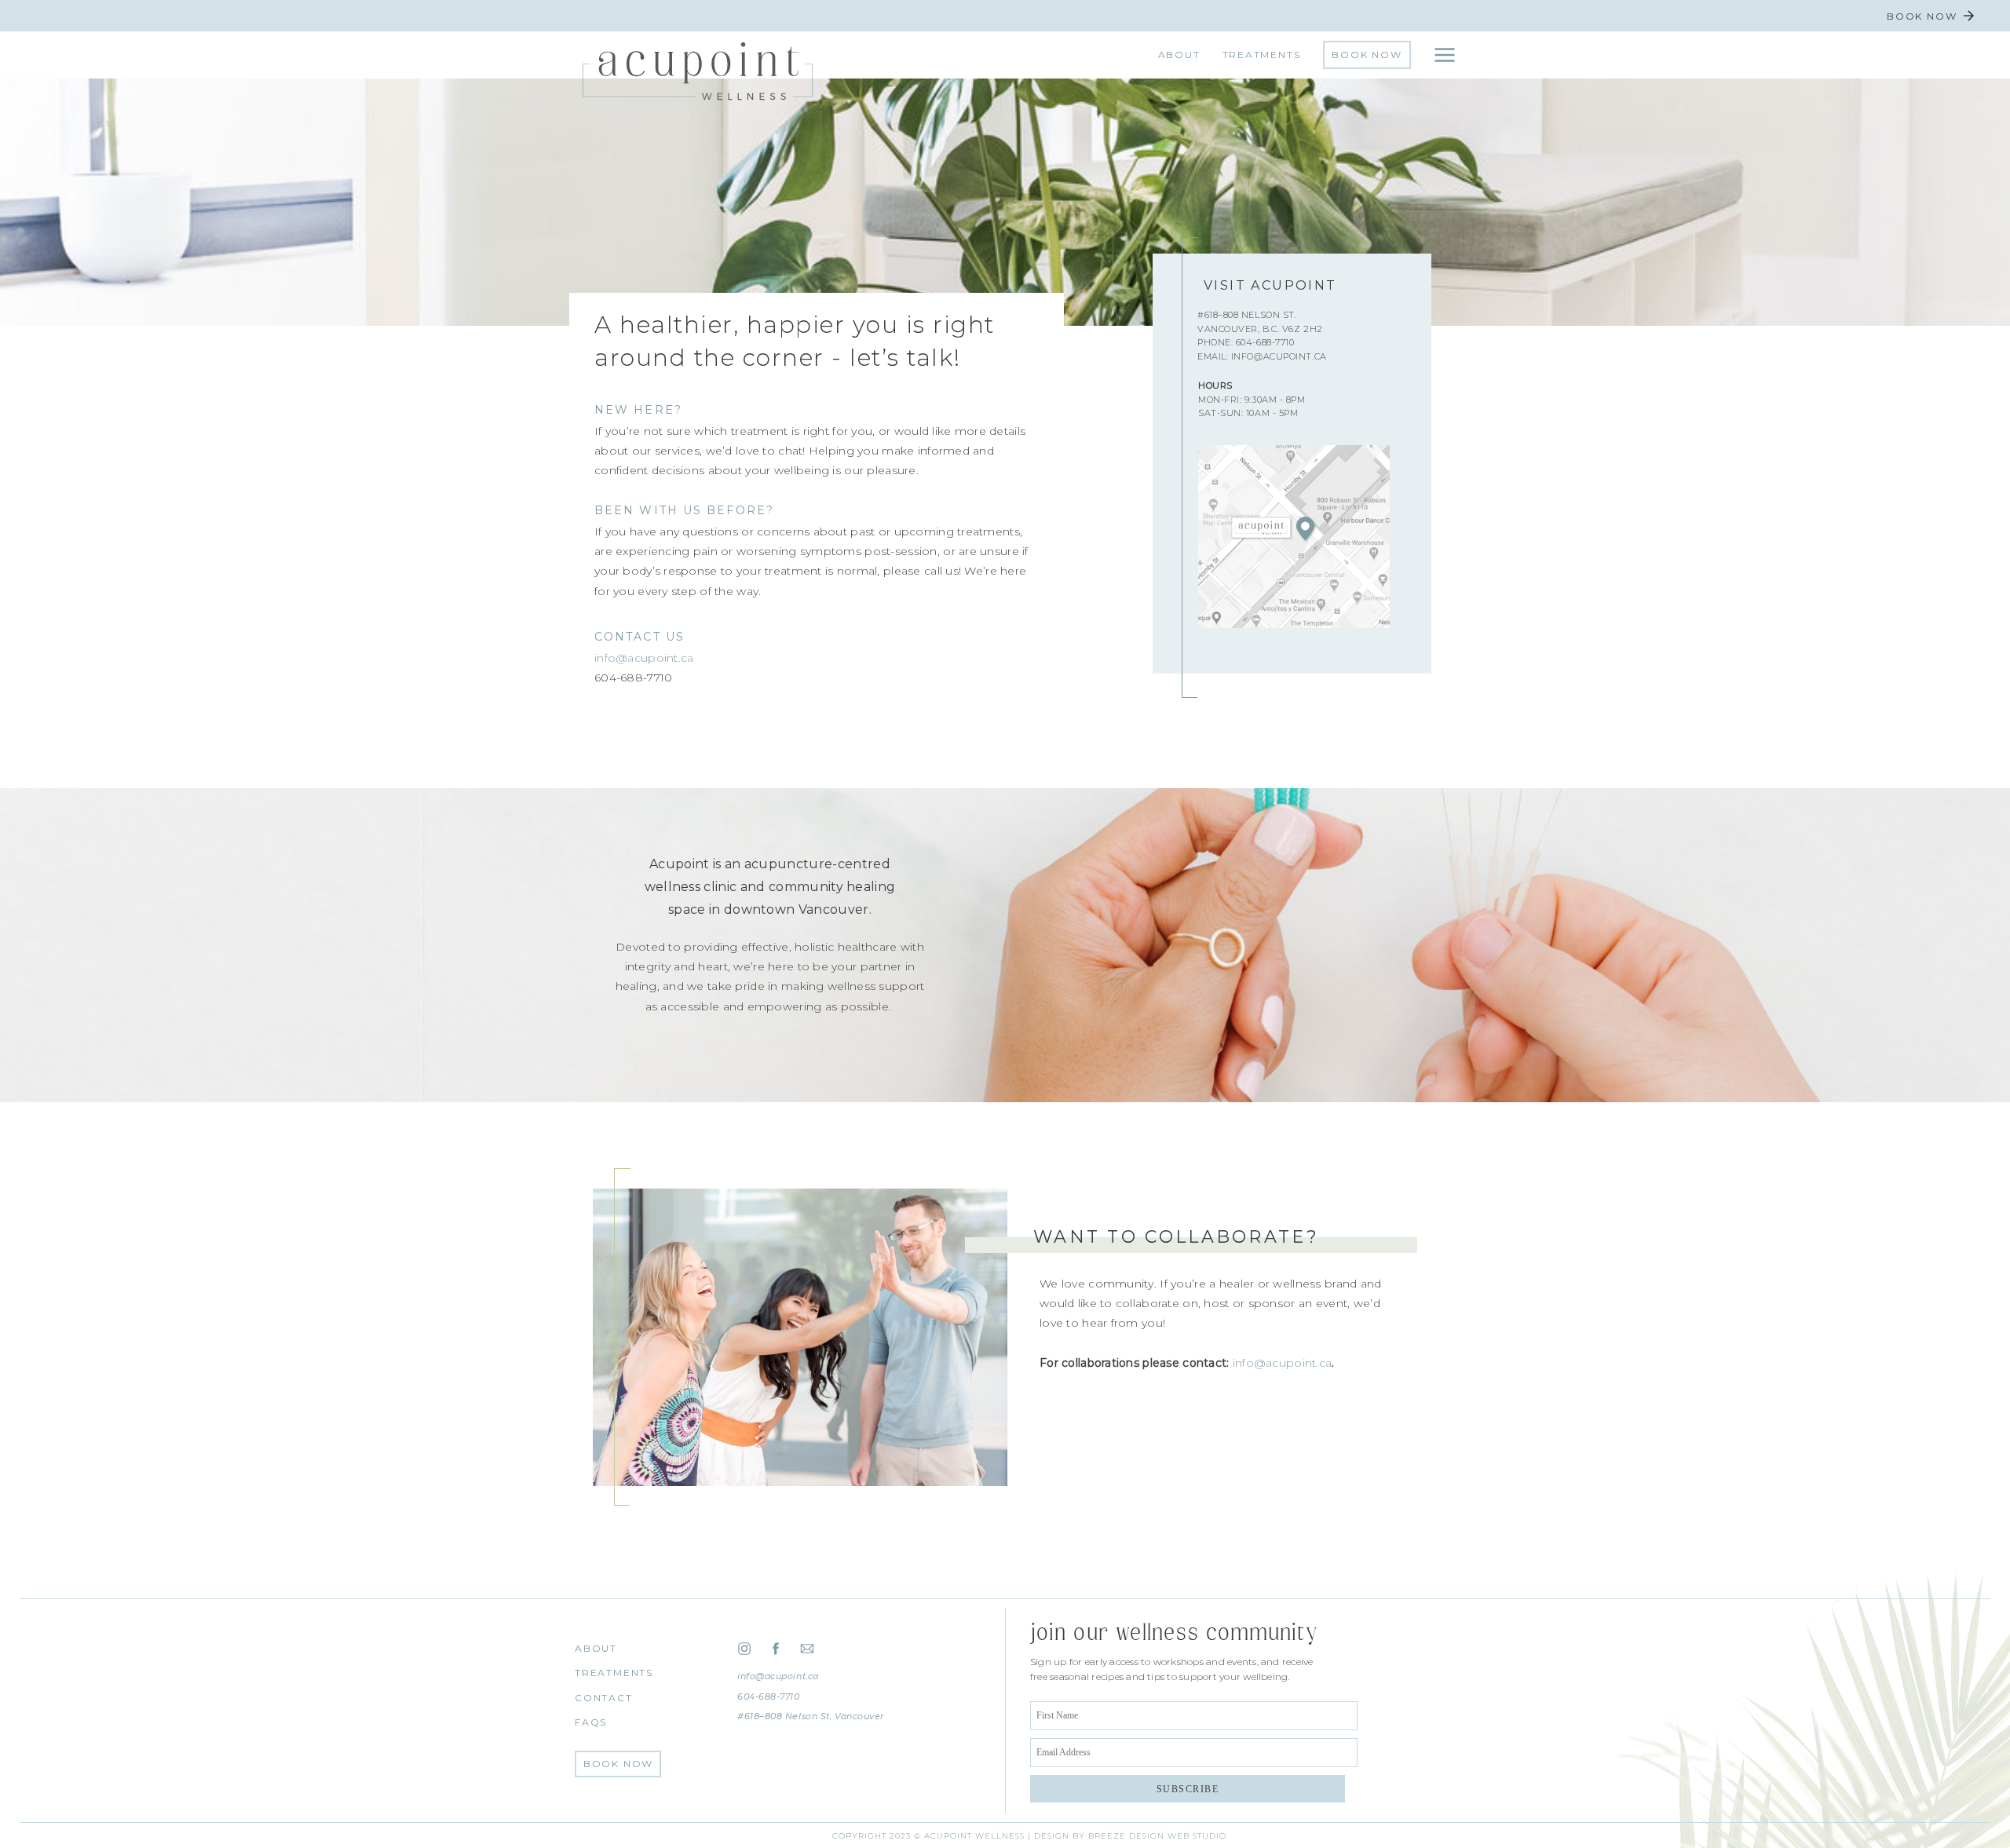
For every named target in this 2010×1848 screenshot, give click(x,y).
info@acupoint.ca (644, 658)
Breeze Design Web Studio (1157, 1836)
